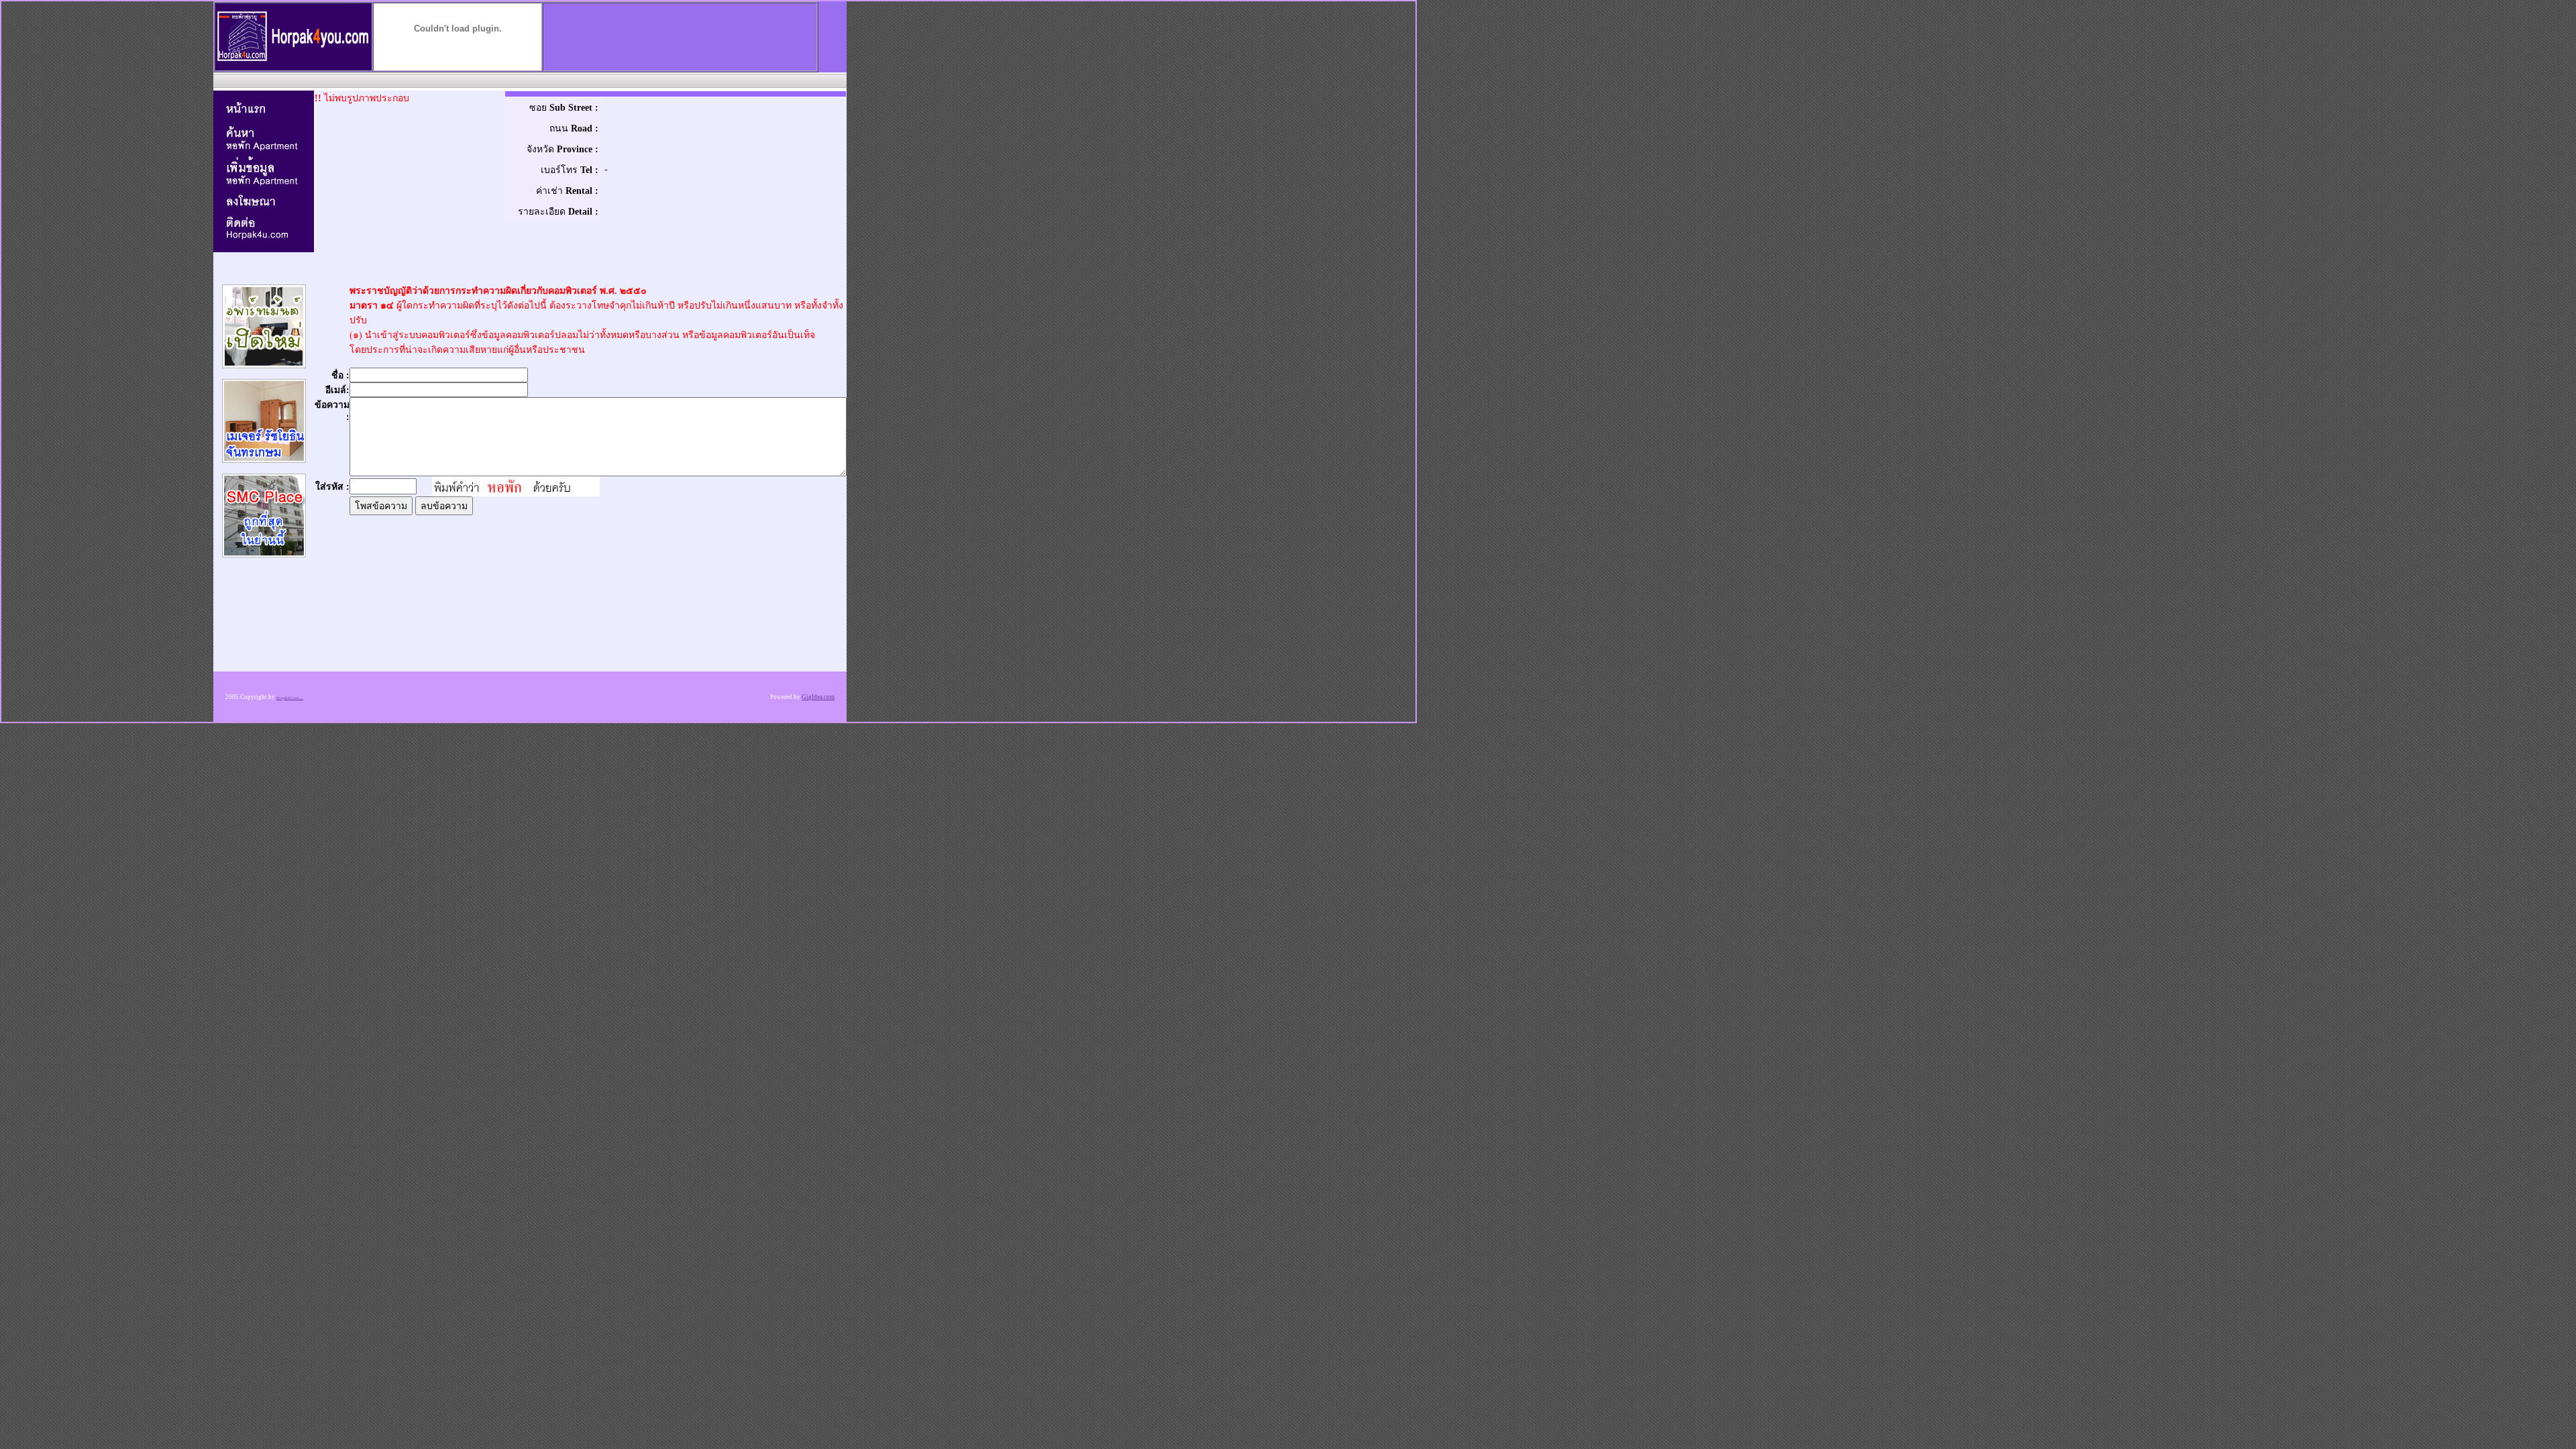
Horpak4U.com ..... (290, 698)
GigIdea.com (818, 697)
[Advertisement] (529, 80)
